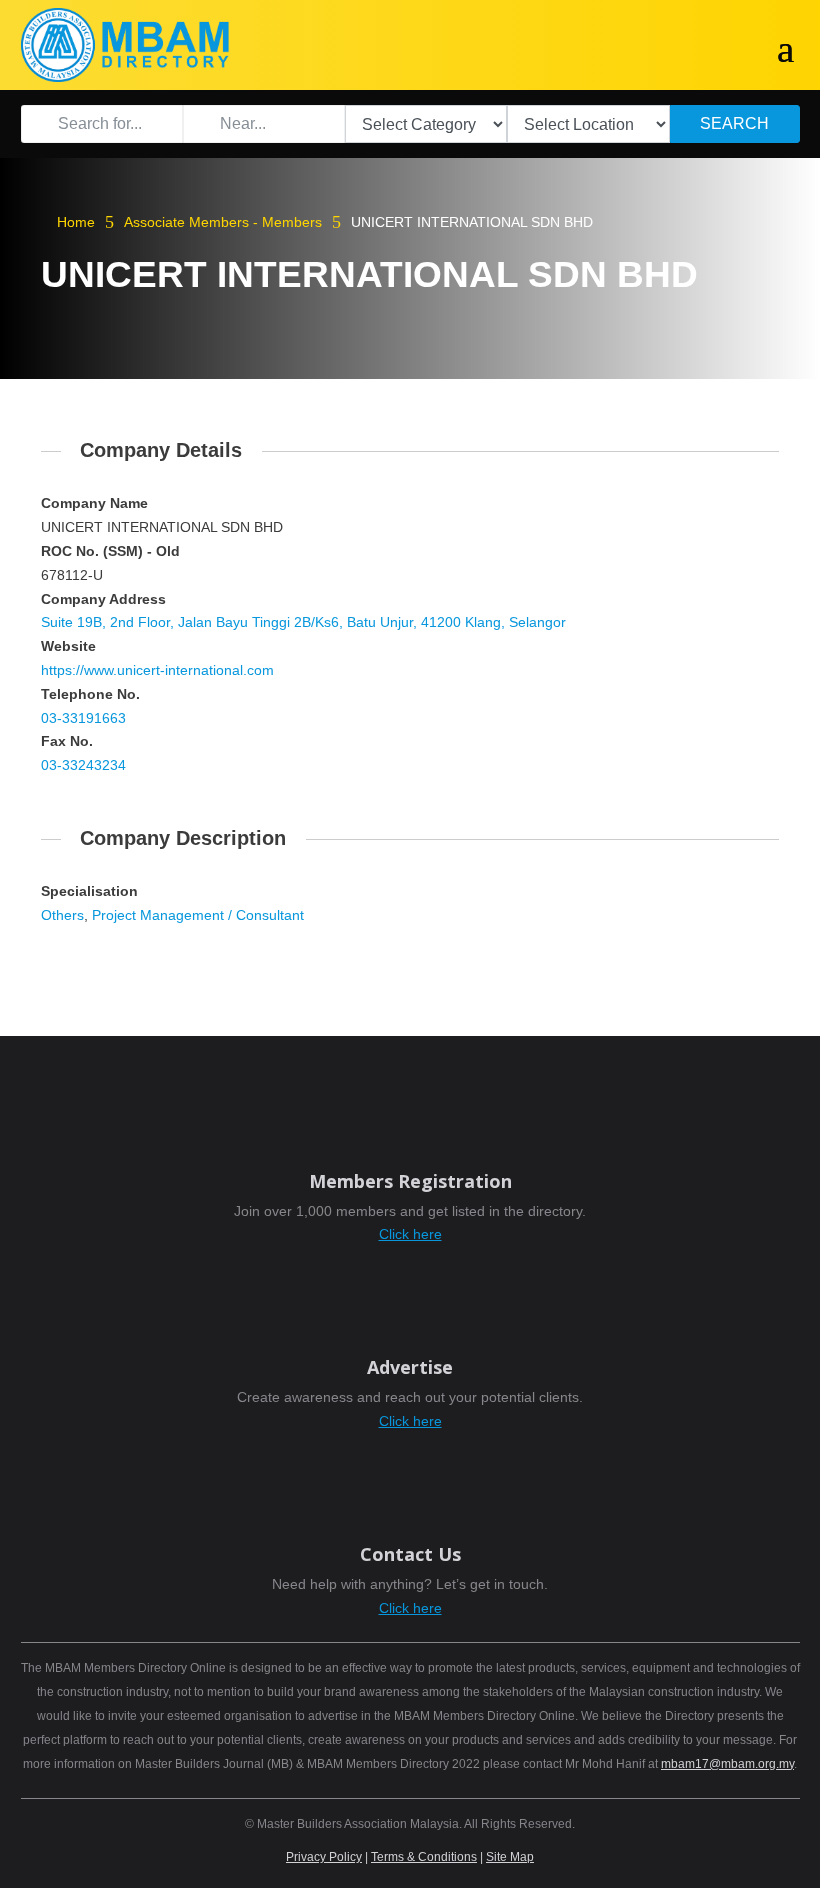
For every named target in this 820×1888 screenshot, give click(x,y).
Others (62, 915)
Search (734, 123)
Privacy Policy (324, 1857)
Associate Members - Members (223, 222)
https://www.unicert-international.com (157, 670)
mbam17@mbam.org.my (727, 1764)
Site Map (510, 1857)
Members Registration (410, 1181)
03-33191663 (83, 718)
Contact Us (410, 1554)
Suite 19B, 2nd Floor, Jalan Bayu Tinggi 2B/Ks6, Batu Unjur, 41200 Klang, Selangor (303, 622)
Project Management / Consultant (198, 915)
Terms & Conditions (424, 1857)
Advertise (410, 1367)
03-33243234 (83, 765)
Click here (410, 1234)
